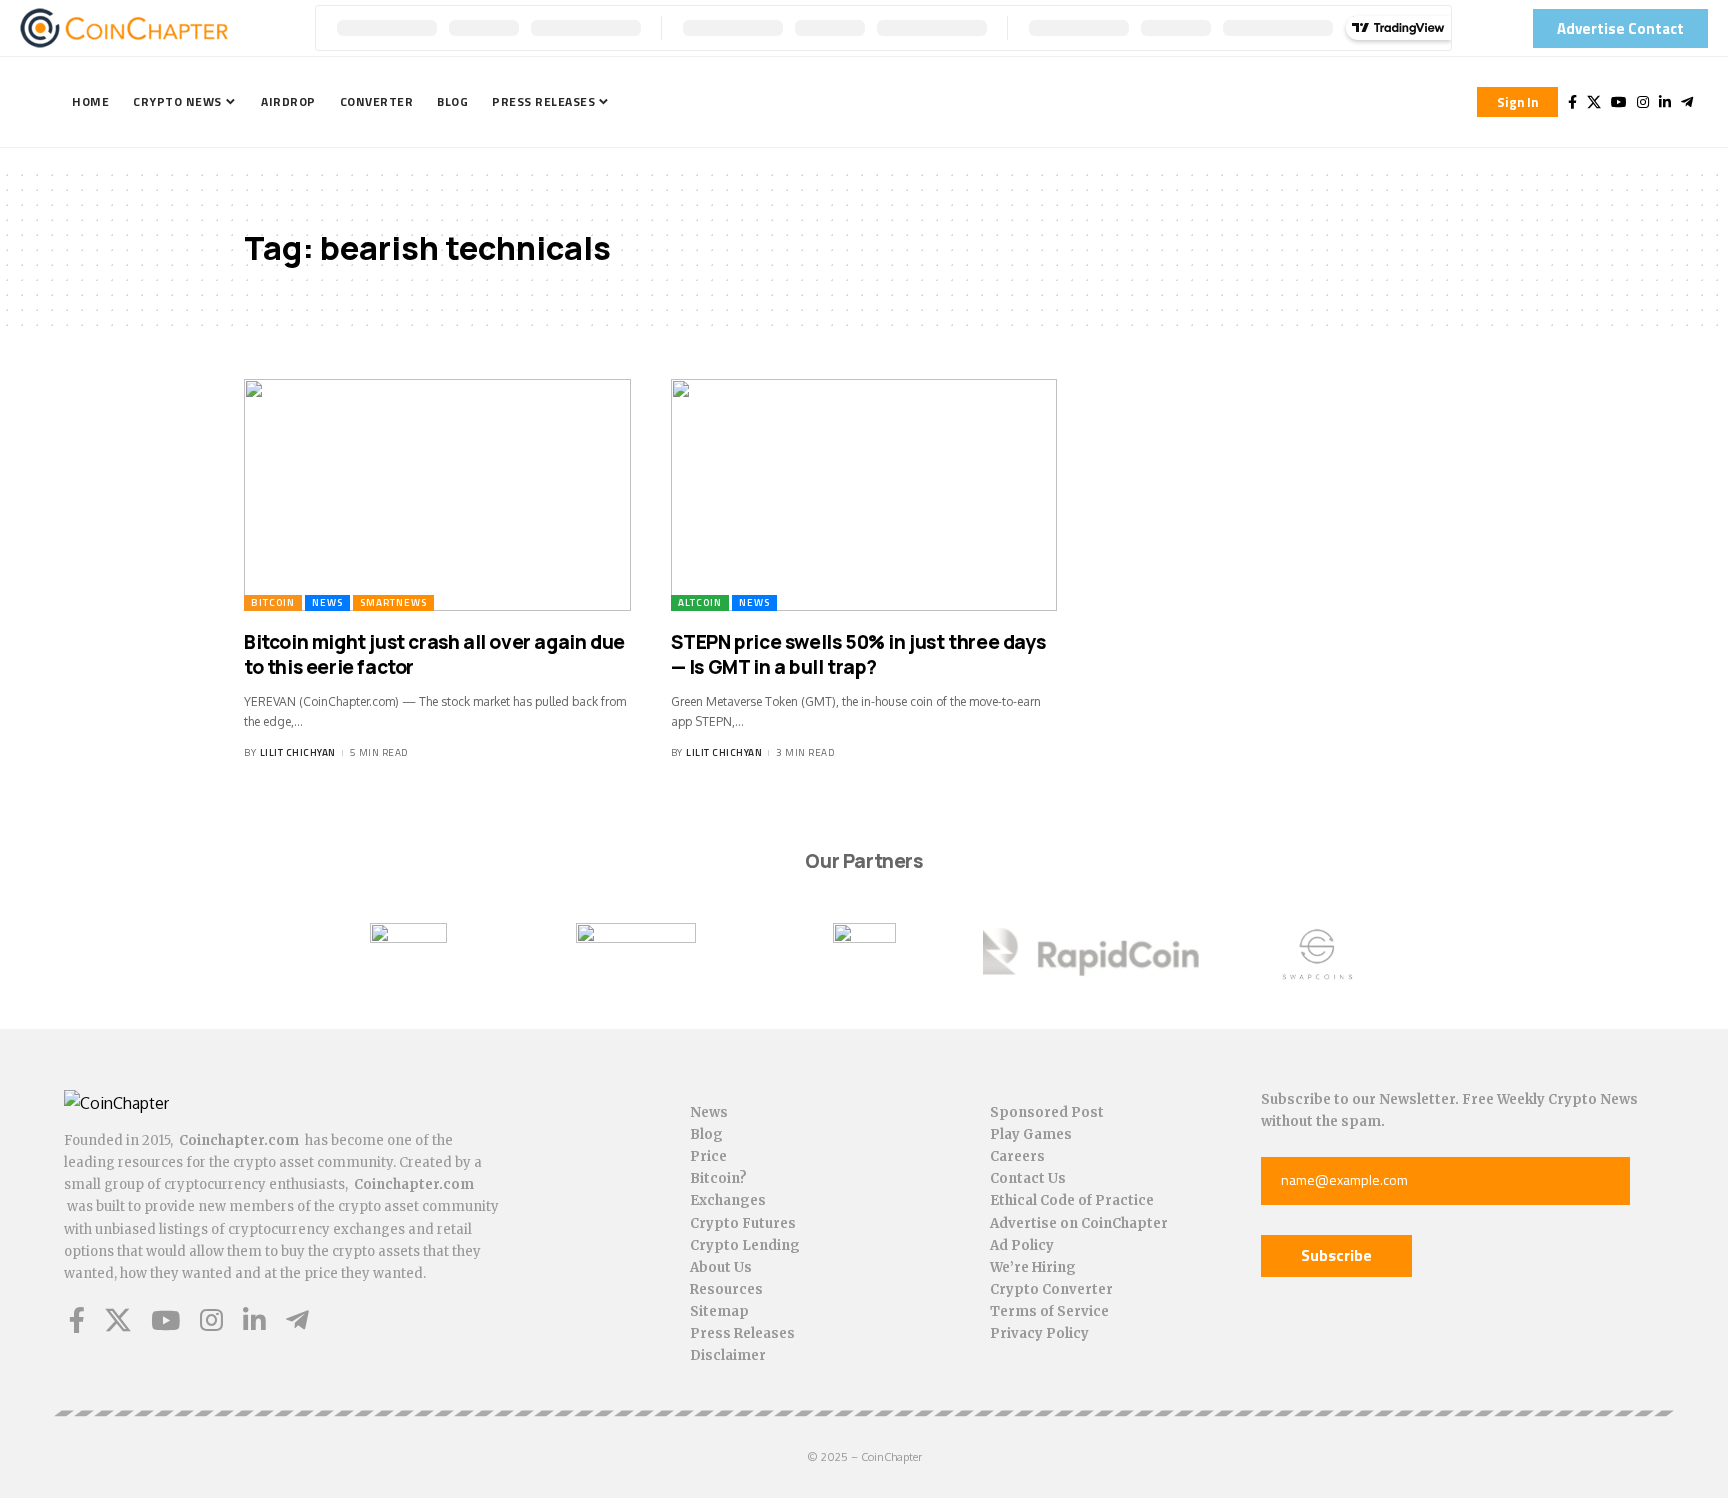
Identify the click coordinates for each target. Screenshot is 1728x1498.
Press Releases (742, 1333)
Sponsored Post (1047, 1112)
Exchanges (728, 1200)
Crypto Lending (745, 1245)
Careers (1017, 1156)
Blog (706, 1134)
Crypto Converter (1051, 1289)
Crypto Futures (743, 1223)
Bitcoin (273, 602)
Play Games (1031, 1134)
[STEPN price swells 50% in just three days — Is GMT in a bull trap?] (864, 495)
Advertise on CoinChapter (1079, 1223)
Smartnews (393, 602)
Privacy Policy (1039, 1333)
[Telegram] (1687, 102)
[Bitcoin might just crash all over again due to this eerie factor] (437, 495)
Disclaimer (728, 1355)
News (327, 602)
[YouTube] (1619, 102)
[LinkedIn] (1665, 102)
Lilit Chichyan (298, 752)
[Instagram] (1643, 102)
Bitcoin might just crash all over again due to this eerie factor (434, 654)
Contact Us (1028, 1178)
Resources (726, 1289)
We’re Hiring (1033, 1267)
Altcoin (700, 602)
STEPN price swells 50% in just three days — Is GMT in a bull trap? (858, 654)
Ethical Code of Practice (1072, 1200)
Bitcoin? (718, 1178)
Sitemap (719, 1311)
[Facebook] (1572, 102)
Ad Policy (1022, 1245)
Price (708, 1156)
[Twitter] (1594, 102)
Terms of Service (1049, 1311)
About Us (721, 1267)
